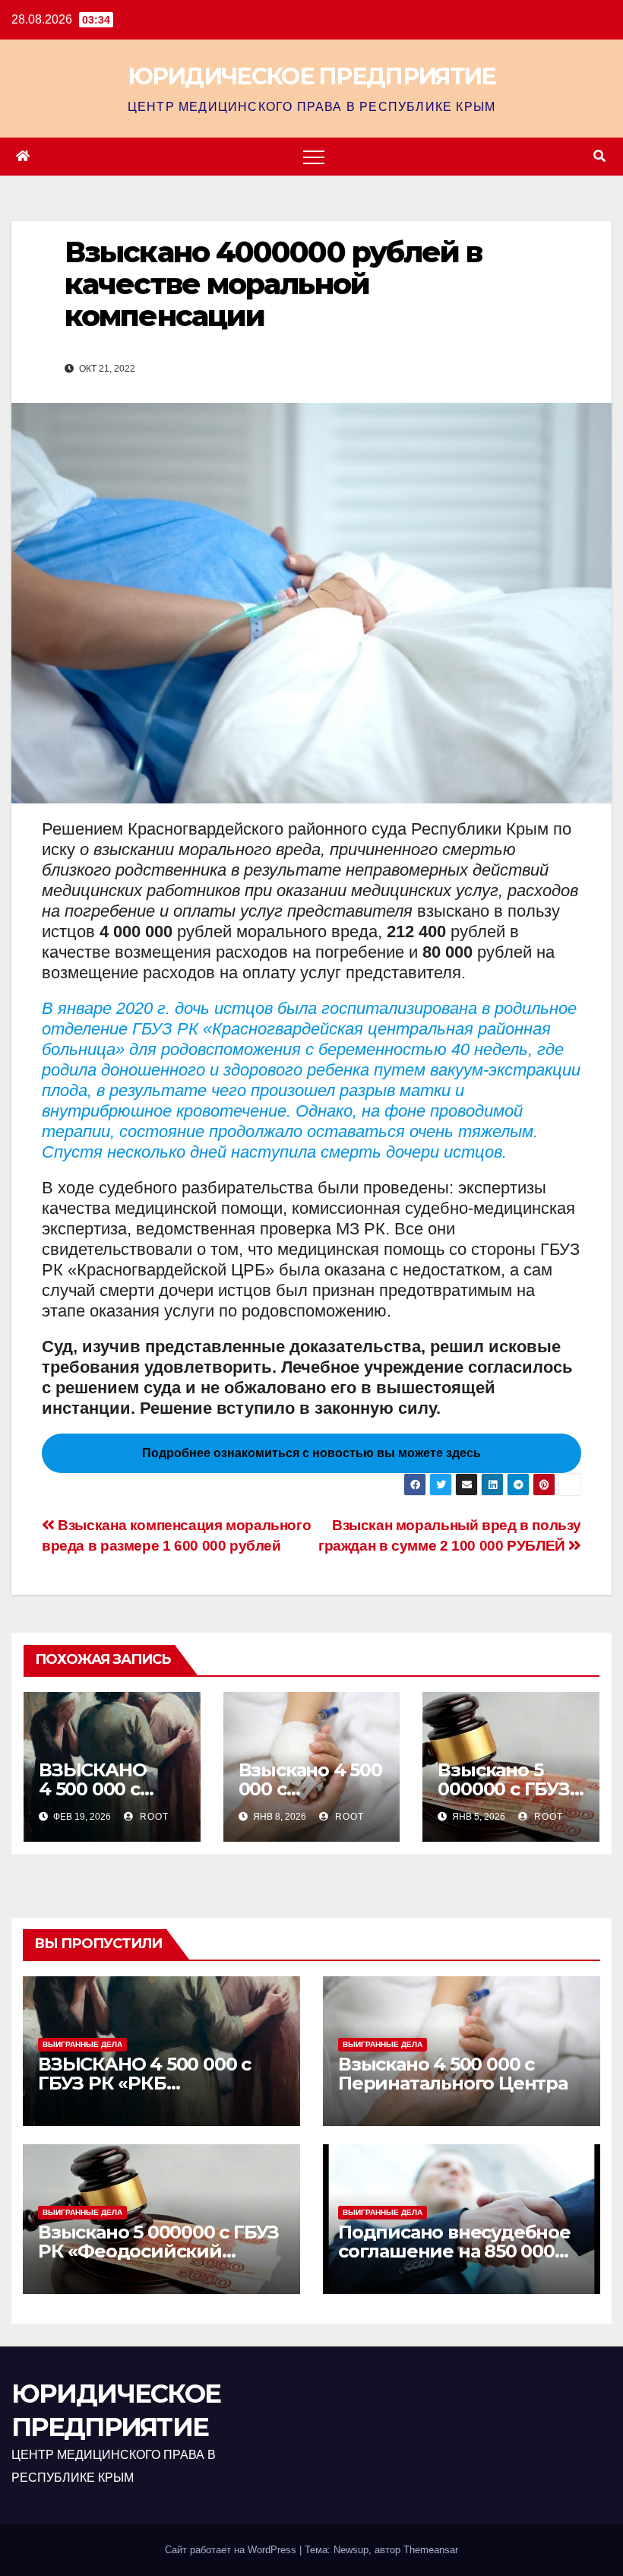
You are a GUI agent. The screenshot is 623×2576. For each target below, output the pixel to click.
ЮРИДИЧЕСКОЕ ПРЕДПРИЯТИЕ (312, 76)
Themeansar (431, 2550)
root (153, 1817)
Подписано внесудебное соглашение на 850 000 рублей (454, 2251)
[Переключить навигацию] (314, 157)
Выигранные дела (82, 2044)
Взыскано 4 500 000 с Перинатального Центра (453, 2074)
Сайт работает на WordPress (232, 2550)
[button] (599, 156)
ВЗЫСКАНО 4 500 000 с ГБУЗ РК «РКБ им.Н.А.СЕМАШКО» (144, 2083)
